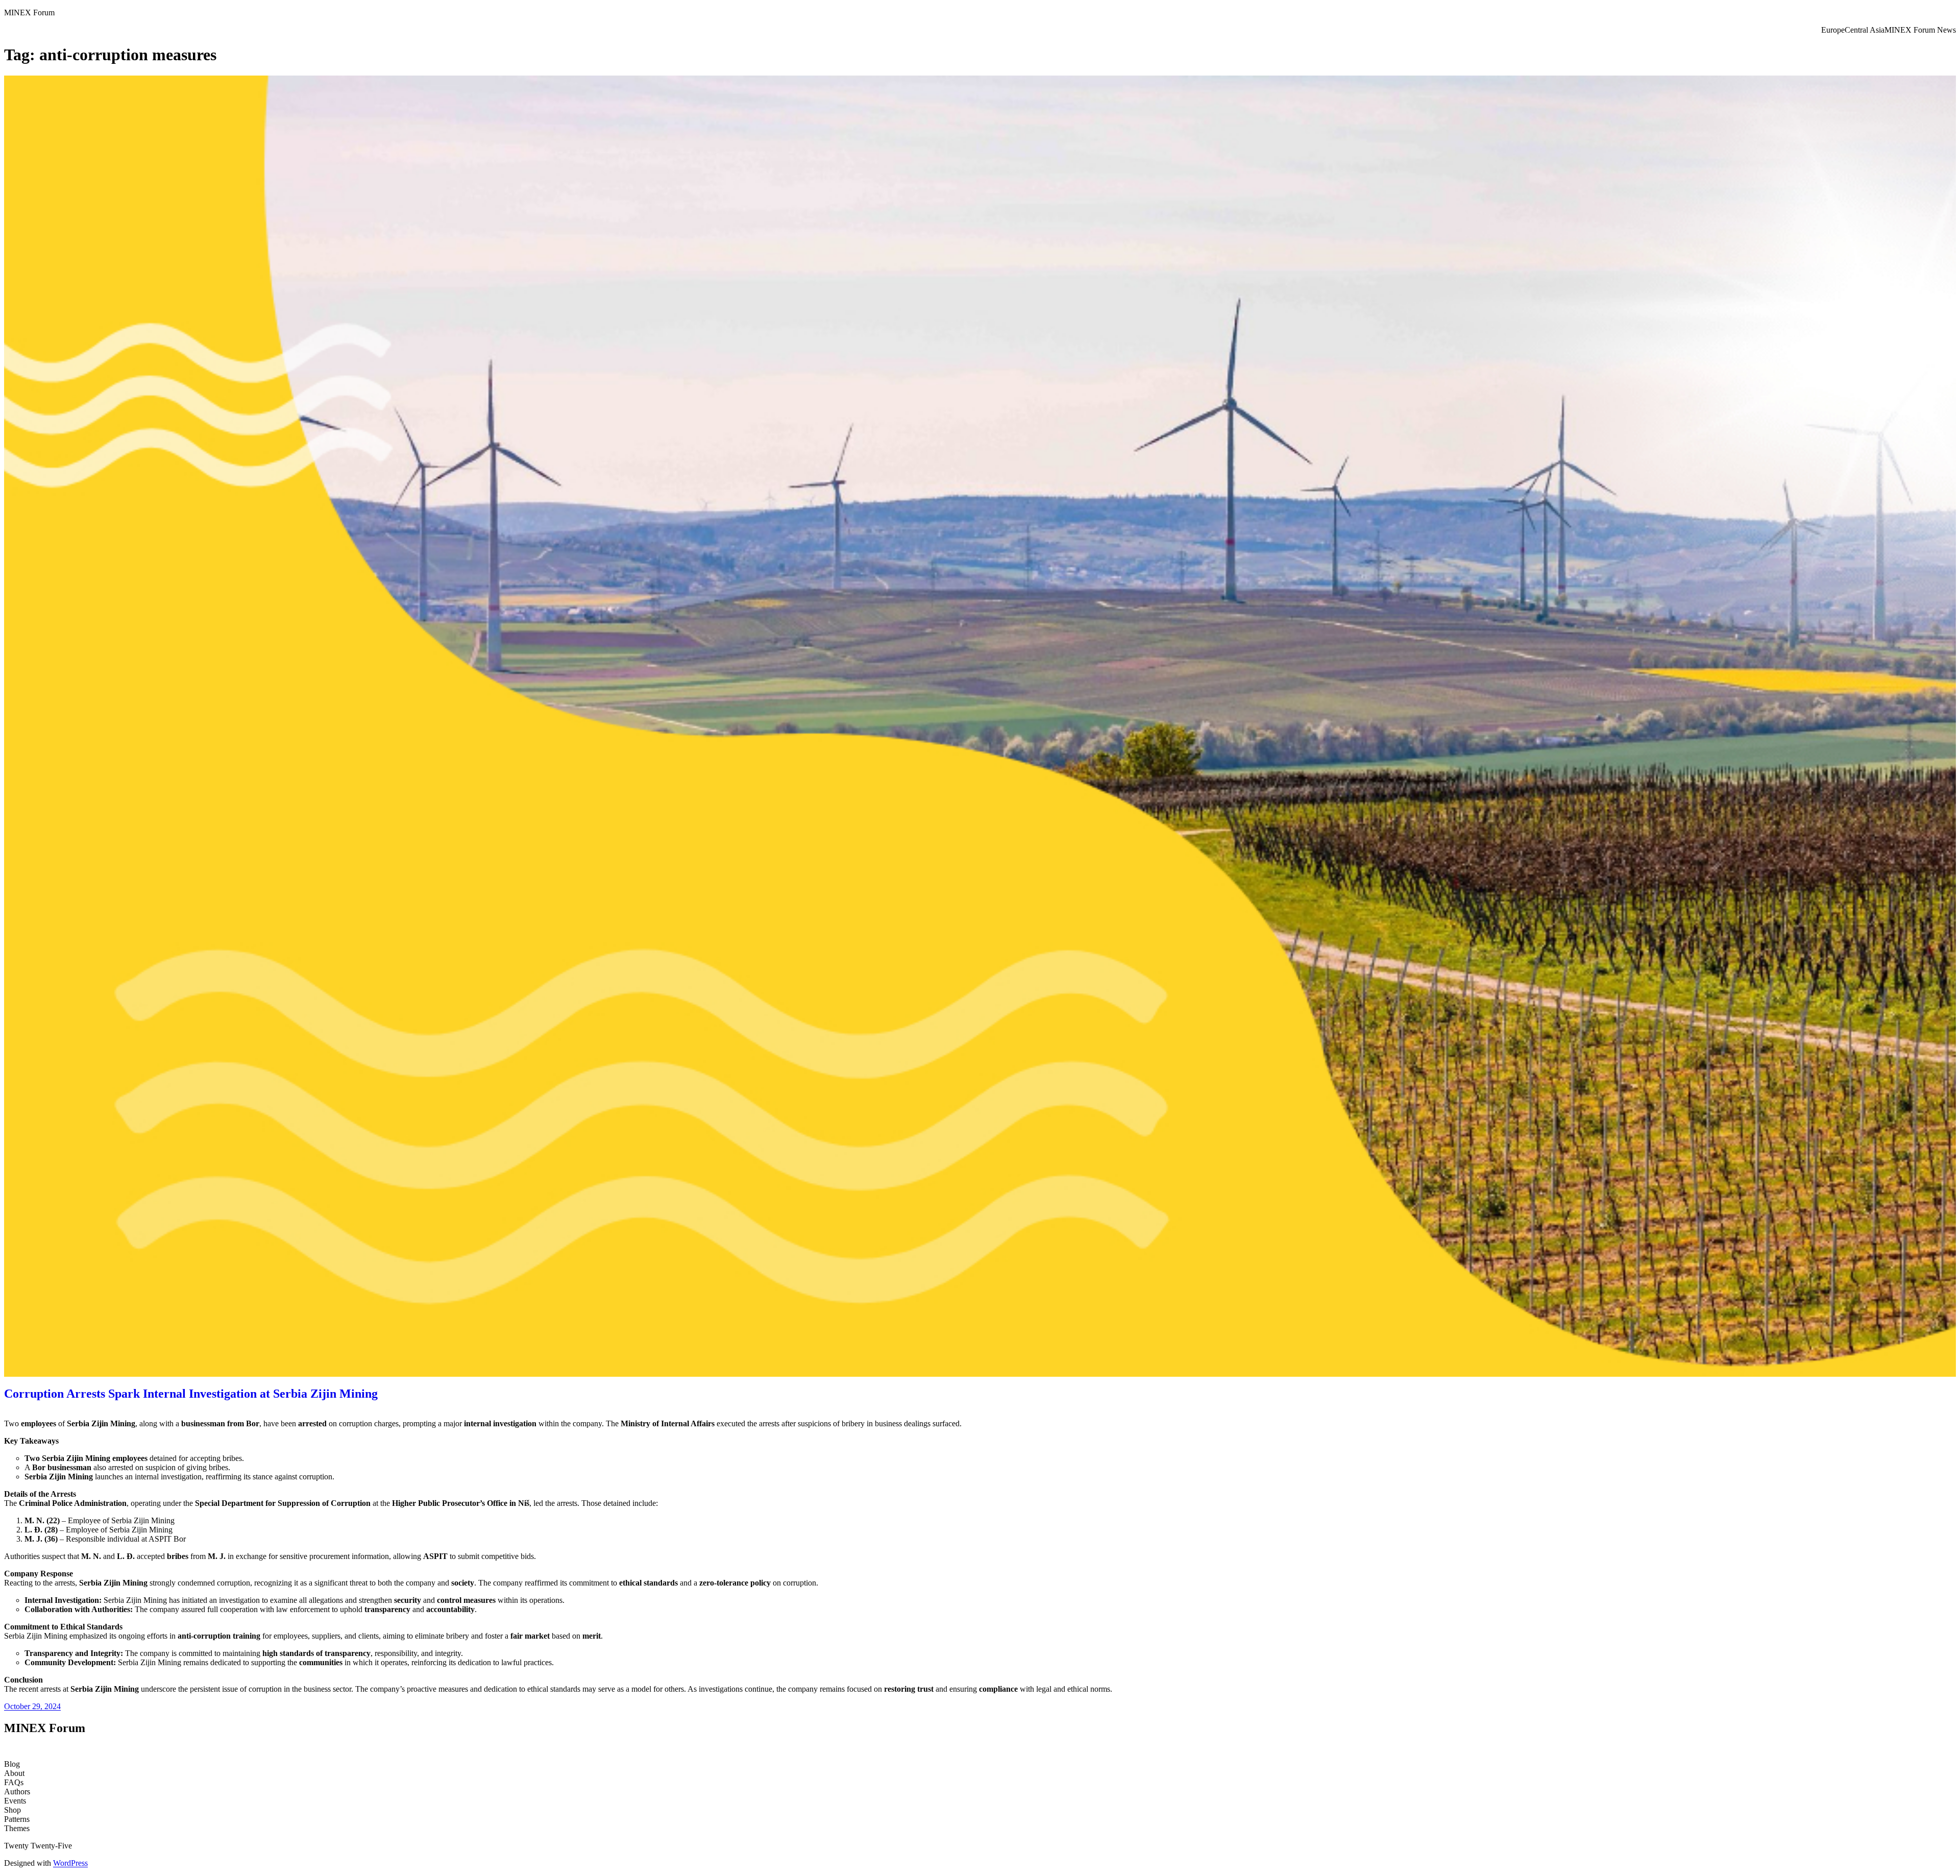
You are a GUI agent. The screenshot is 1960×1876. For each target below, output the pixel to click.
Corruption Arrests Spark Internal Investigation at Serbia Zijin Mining (191, 1394)
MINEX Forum (29, 13)
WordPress (70, 1863)
